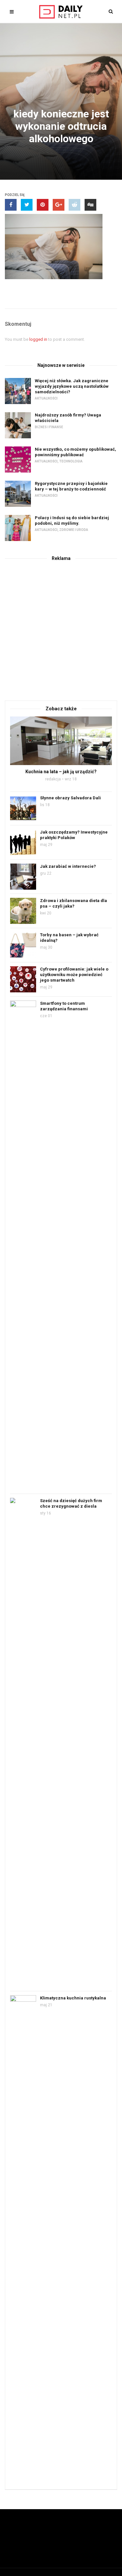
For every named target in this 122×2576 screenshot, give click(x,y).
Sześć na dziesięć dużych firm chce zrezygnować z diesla (71, 1503)
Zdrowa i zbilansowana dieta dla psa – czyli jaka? (74, 903)
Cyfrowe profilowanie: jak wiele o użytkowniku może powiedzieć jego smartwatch (74, 975)
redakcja (53, 779)
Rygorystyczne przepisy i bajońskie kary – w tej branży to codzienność (71, 486)
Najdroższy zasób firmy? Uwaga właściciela (68, 418)
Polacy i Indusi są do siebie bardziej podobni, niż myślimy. (72, 520)
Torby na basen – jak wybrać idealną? (69, 938)
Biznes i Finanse (49, 427)
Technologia (71, 461)
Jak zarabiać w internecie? (68, 866)
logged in (38, 339)
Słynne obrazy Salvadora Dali (70, 798)
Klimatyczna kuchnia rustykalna (73, 1998)
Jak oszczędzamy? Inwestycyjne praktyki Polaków (74, 835)
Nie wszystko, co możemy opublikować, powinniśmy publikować (75, 452)
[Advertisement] (61, 630)
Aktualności (46, 398)
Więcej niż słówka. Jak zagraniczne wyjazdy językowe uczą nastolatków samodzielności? (72, 386)
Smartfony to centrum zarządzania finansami (64, 1006)
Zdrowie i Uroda (74, 530)
